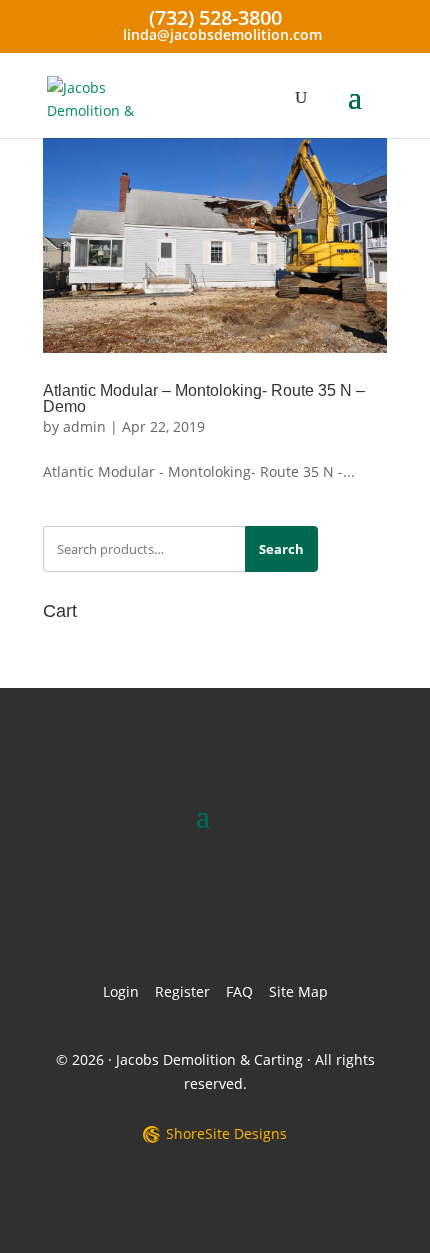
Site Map (298, 991)
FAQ (239, 991)
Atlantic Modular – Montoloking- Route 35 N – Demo (204, 398)
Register (182, 991)
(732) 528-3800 (215, 17)
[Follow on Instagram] (253, 908)
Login (121, 991)
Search (281, 549)
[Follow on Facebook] (177, 908)
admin (84, 426)
